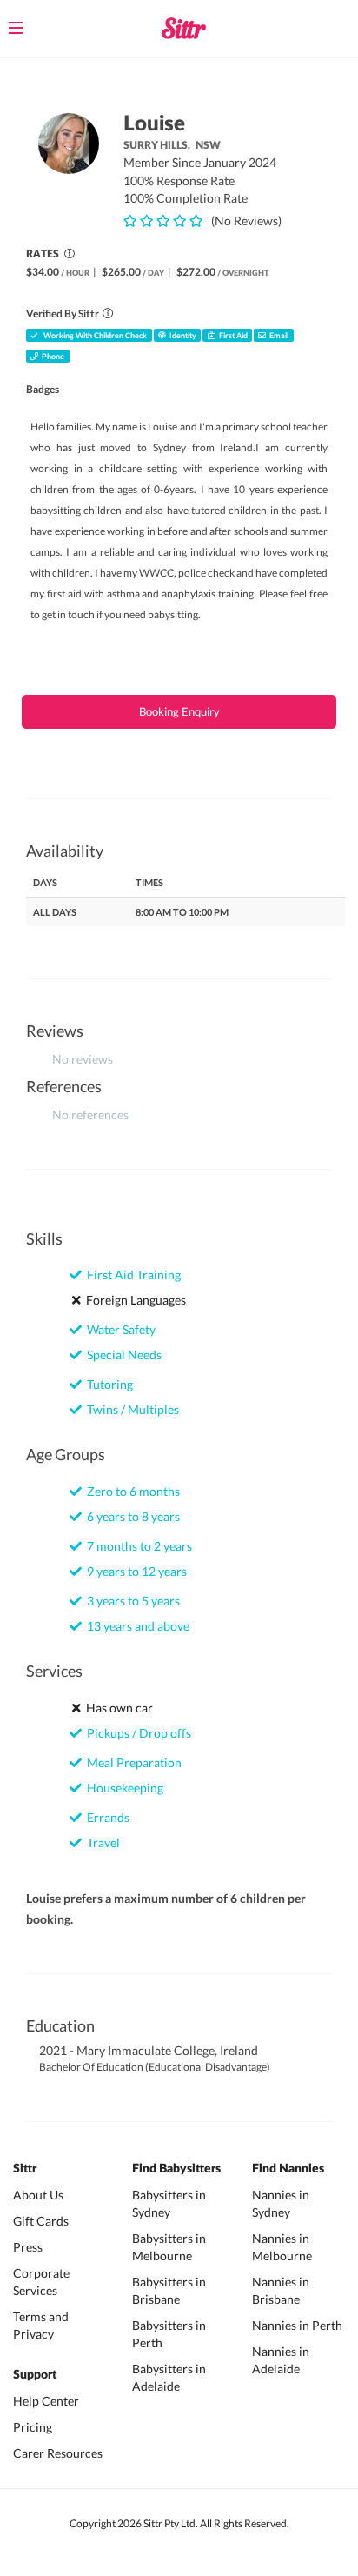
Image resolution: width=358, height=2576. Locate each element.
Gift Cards (41, 2221)
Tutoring (107, 1384)
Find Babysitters (176, 2169)
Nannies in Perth (297, 2325)
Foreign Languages (133, 1300)
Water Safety (119, 1329)
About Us (38, 2195)
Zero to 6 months (131, 1491)
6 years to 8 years (131, 1516)
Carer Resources (58, 2453)
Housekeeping (123, 1788)
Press (28, 2247)
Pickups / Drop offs (136, 1733)
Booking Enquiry (179, 711)
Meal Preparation (132, 1762)
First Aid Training (131, 1275)
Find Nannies (288, 2169)
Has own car (117, 1708)
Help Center (46, 2401)
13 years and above (136, 1626)
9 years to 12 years (134, 1571)
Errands (106, 1817)
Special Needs (122, 1355)
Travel (101, 1842)
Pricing (33, 2427)
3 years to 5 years (131, 1601)
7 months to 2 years (137, 1546)
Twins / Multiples (130, 1409)
